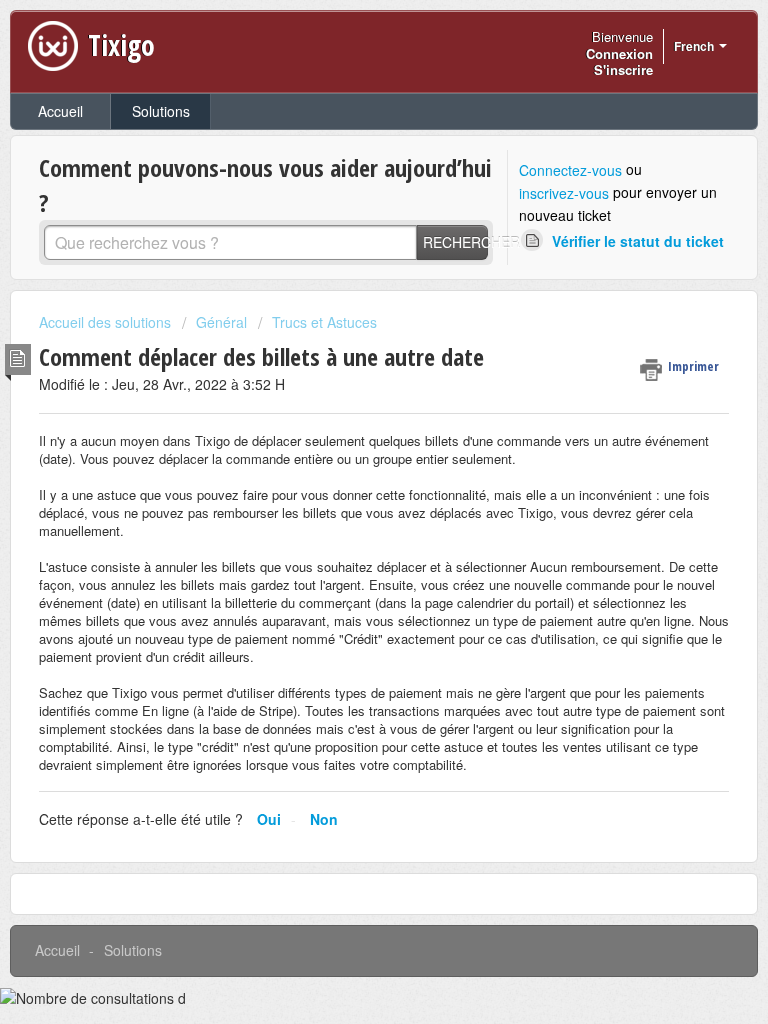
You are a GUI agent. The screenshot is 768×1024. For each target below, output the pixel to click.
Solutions (161, 111)
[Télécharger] (347, 497)
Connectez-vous (570, 170)
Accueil (60, 111)
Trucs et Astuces (324, 322)
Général (221, 322)
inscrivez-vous (564, 193)
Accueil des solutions (107, 322)
